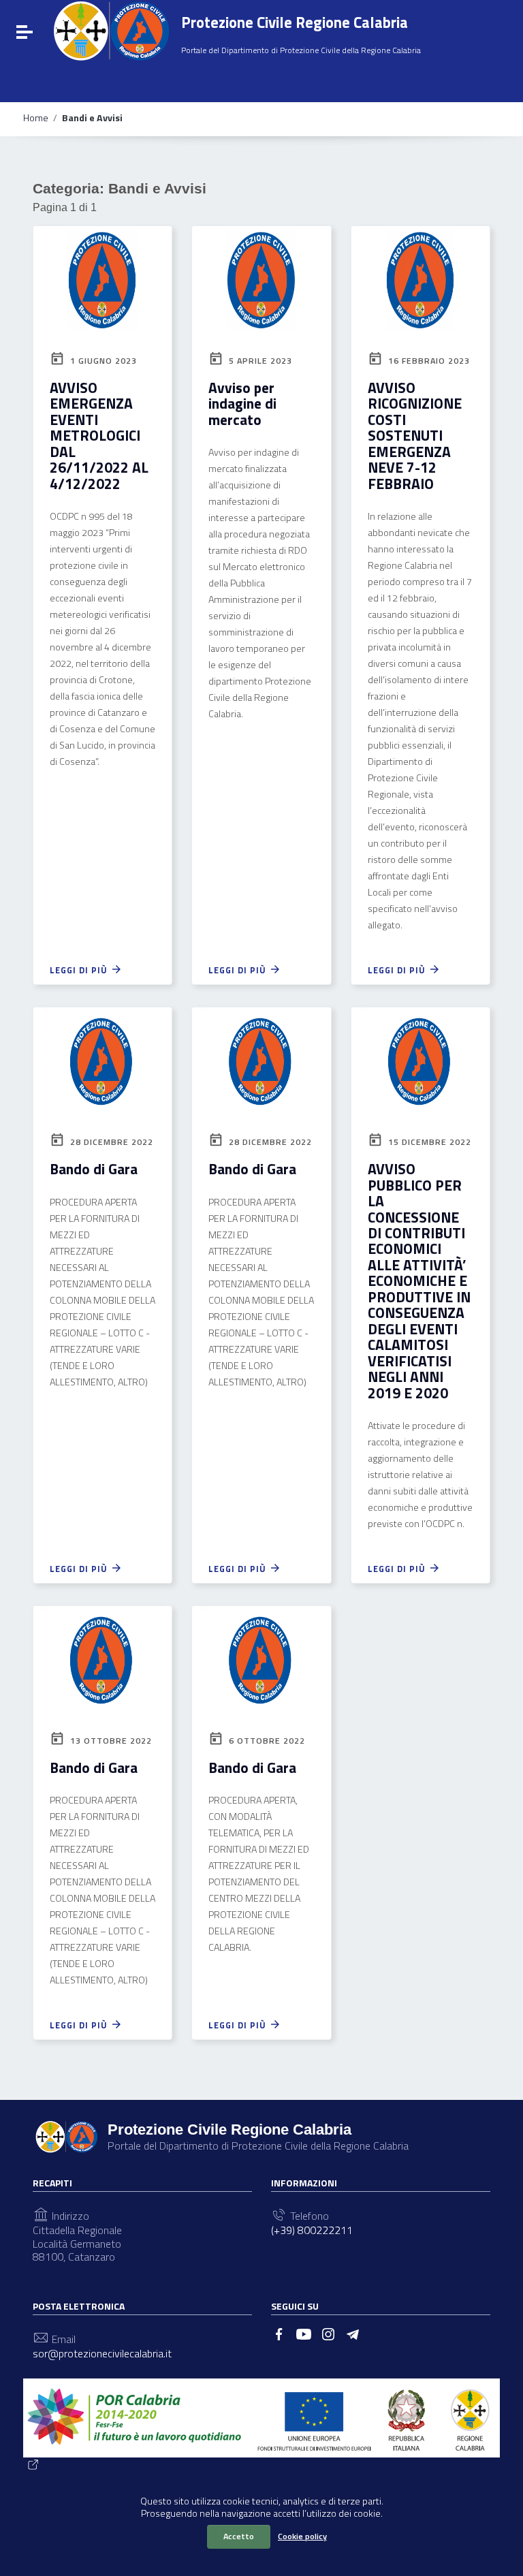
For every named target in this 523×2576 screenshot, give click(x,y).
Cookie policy (302, 2536)
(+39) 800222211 (312, 2230)
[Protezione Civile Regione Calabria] (111, 31)
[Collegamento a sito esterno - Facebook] (279, 2333)
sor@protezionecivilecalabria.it (102, 2354)
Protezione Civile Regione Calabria (295, 22)
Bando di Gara (94, 1169)
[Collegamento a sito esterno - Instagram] (328, 2333)
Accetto (239, 2536)
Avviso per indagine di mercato (242, 404)
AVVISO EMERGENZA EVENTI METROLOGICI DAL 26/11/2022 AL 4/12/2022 (99, 436)
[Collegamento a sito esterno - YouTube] (304, 2333)
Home (36, 118)
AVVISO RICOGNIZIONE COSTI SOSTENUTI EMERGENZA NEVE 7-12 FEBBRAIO (415, 436)
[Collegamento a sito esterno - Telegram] (353, 2333)
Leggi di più (80, 970)
